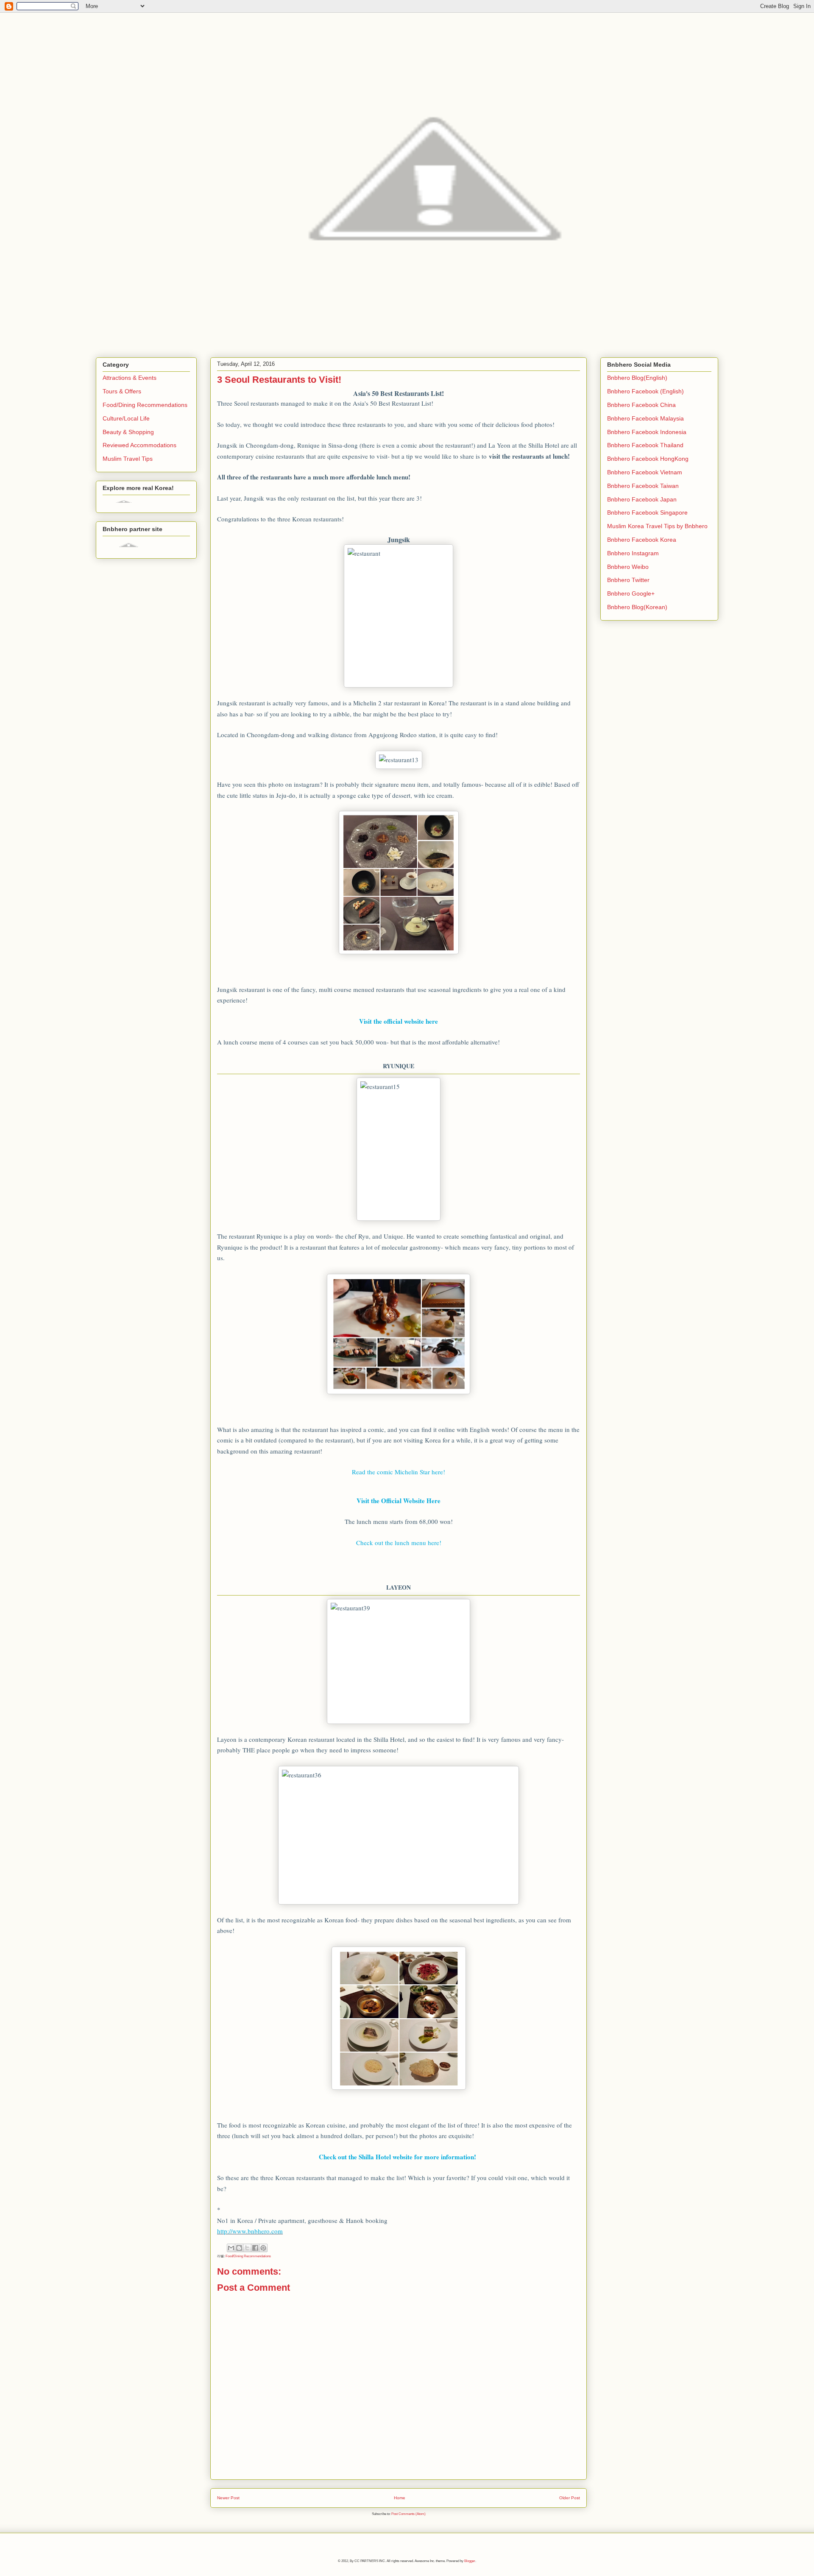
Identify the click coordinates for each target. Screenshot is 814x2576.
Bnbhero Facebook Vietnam (645, 472)
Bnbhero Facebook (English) (645, 391)
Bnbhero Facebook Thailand (645, 445)
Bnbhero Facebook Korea (642, 540)
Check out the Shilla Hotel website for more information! (399, 2157)
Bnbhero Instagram (633, 553)
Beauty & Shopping (128, 432)
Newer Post (228, 2498)
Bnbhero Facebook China (641, 405)
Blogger (470, 2561)
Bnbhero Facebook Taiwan (643, 486)
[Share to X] (247, 2248)
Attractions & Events (130, 378)
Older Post (570, 2498)
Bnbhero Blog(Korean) (637, 607)
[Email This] (231, 2248)
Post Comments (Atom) (408, 2514)
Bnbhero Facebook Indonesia (647, 432)
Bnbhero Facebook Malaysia (645, 418)
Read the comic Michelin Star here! (399, 1472)
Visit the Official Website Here (399, 1501)
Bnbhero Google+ (631, 593)
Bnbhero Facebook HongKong (648, 459)
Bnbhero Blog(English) (637, 378)
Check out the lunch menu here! (399, 1543)
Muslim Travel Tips (128, 459)
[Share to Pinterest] (263, 2248)
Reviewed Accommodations (139, 445)
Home (400, 2498)
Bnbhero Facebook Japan (642, 499)
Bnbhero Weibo (628, 567)
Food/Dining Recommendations (248, 2256)
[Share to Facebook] (255, 2248)
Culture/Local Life (126, 418)
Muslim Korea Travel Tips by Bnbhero (657, 526)
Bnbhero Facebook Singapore (647, 512)
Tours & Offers (122, 391)
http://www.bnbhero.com (250, 2231)
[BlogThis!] (239, 2248)
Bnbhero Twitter (628, 580)
